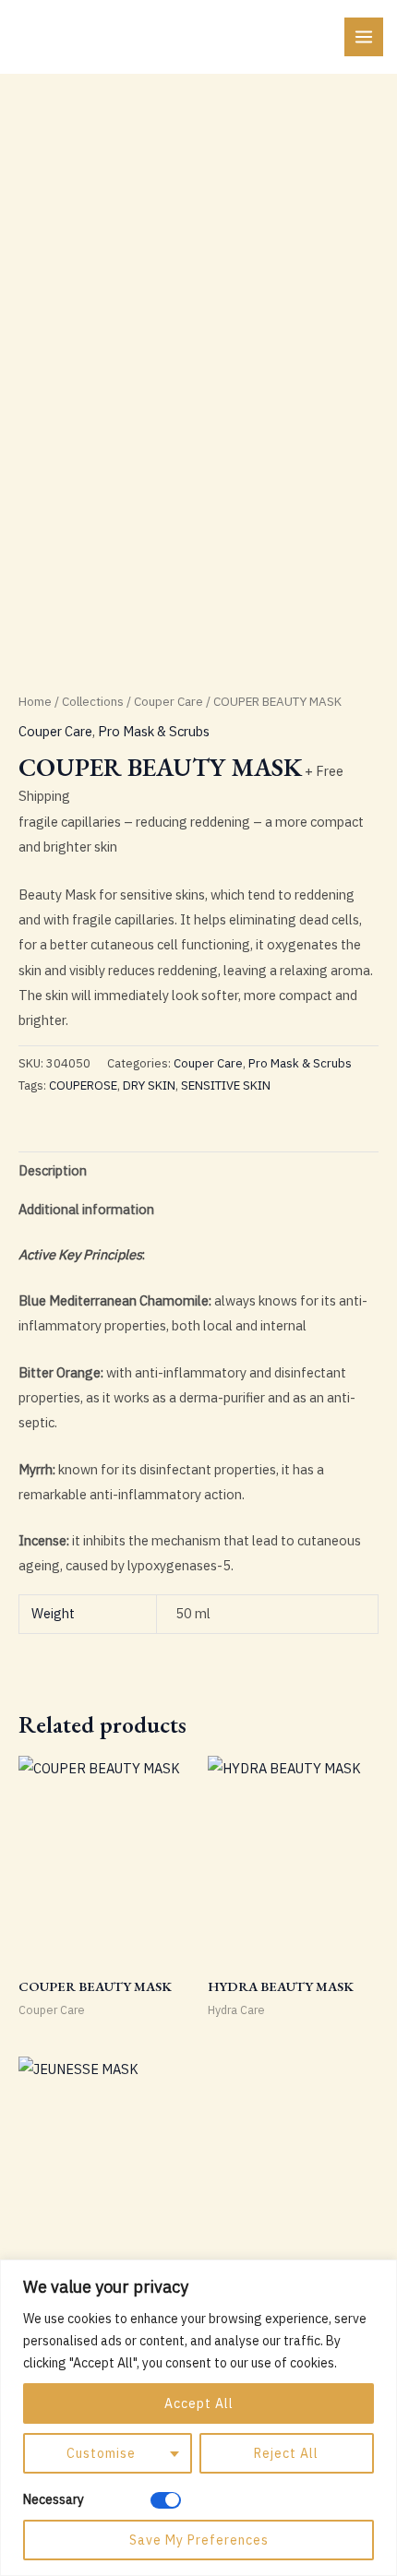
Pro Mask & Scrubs (154, 731)
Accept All (199, 2403)
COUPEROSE (83, 1085)
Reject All (286, 2453)
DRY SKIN (149, 1085)
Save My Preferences (199, 2540)
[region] (198, 2418)
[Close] (378, 2275)
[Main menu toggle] (364, 37)
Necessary (54, 2499)
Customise (101, 2453)
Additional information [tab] (86, 1209)
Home (35, 701)
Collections (93, 701)
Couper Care (168, 701)
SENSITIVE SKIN (226, 1085)
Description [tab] (53, 1170)
